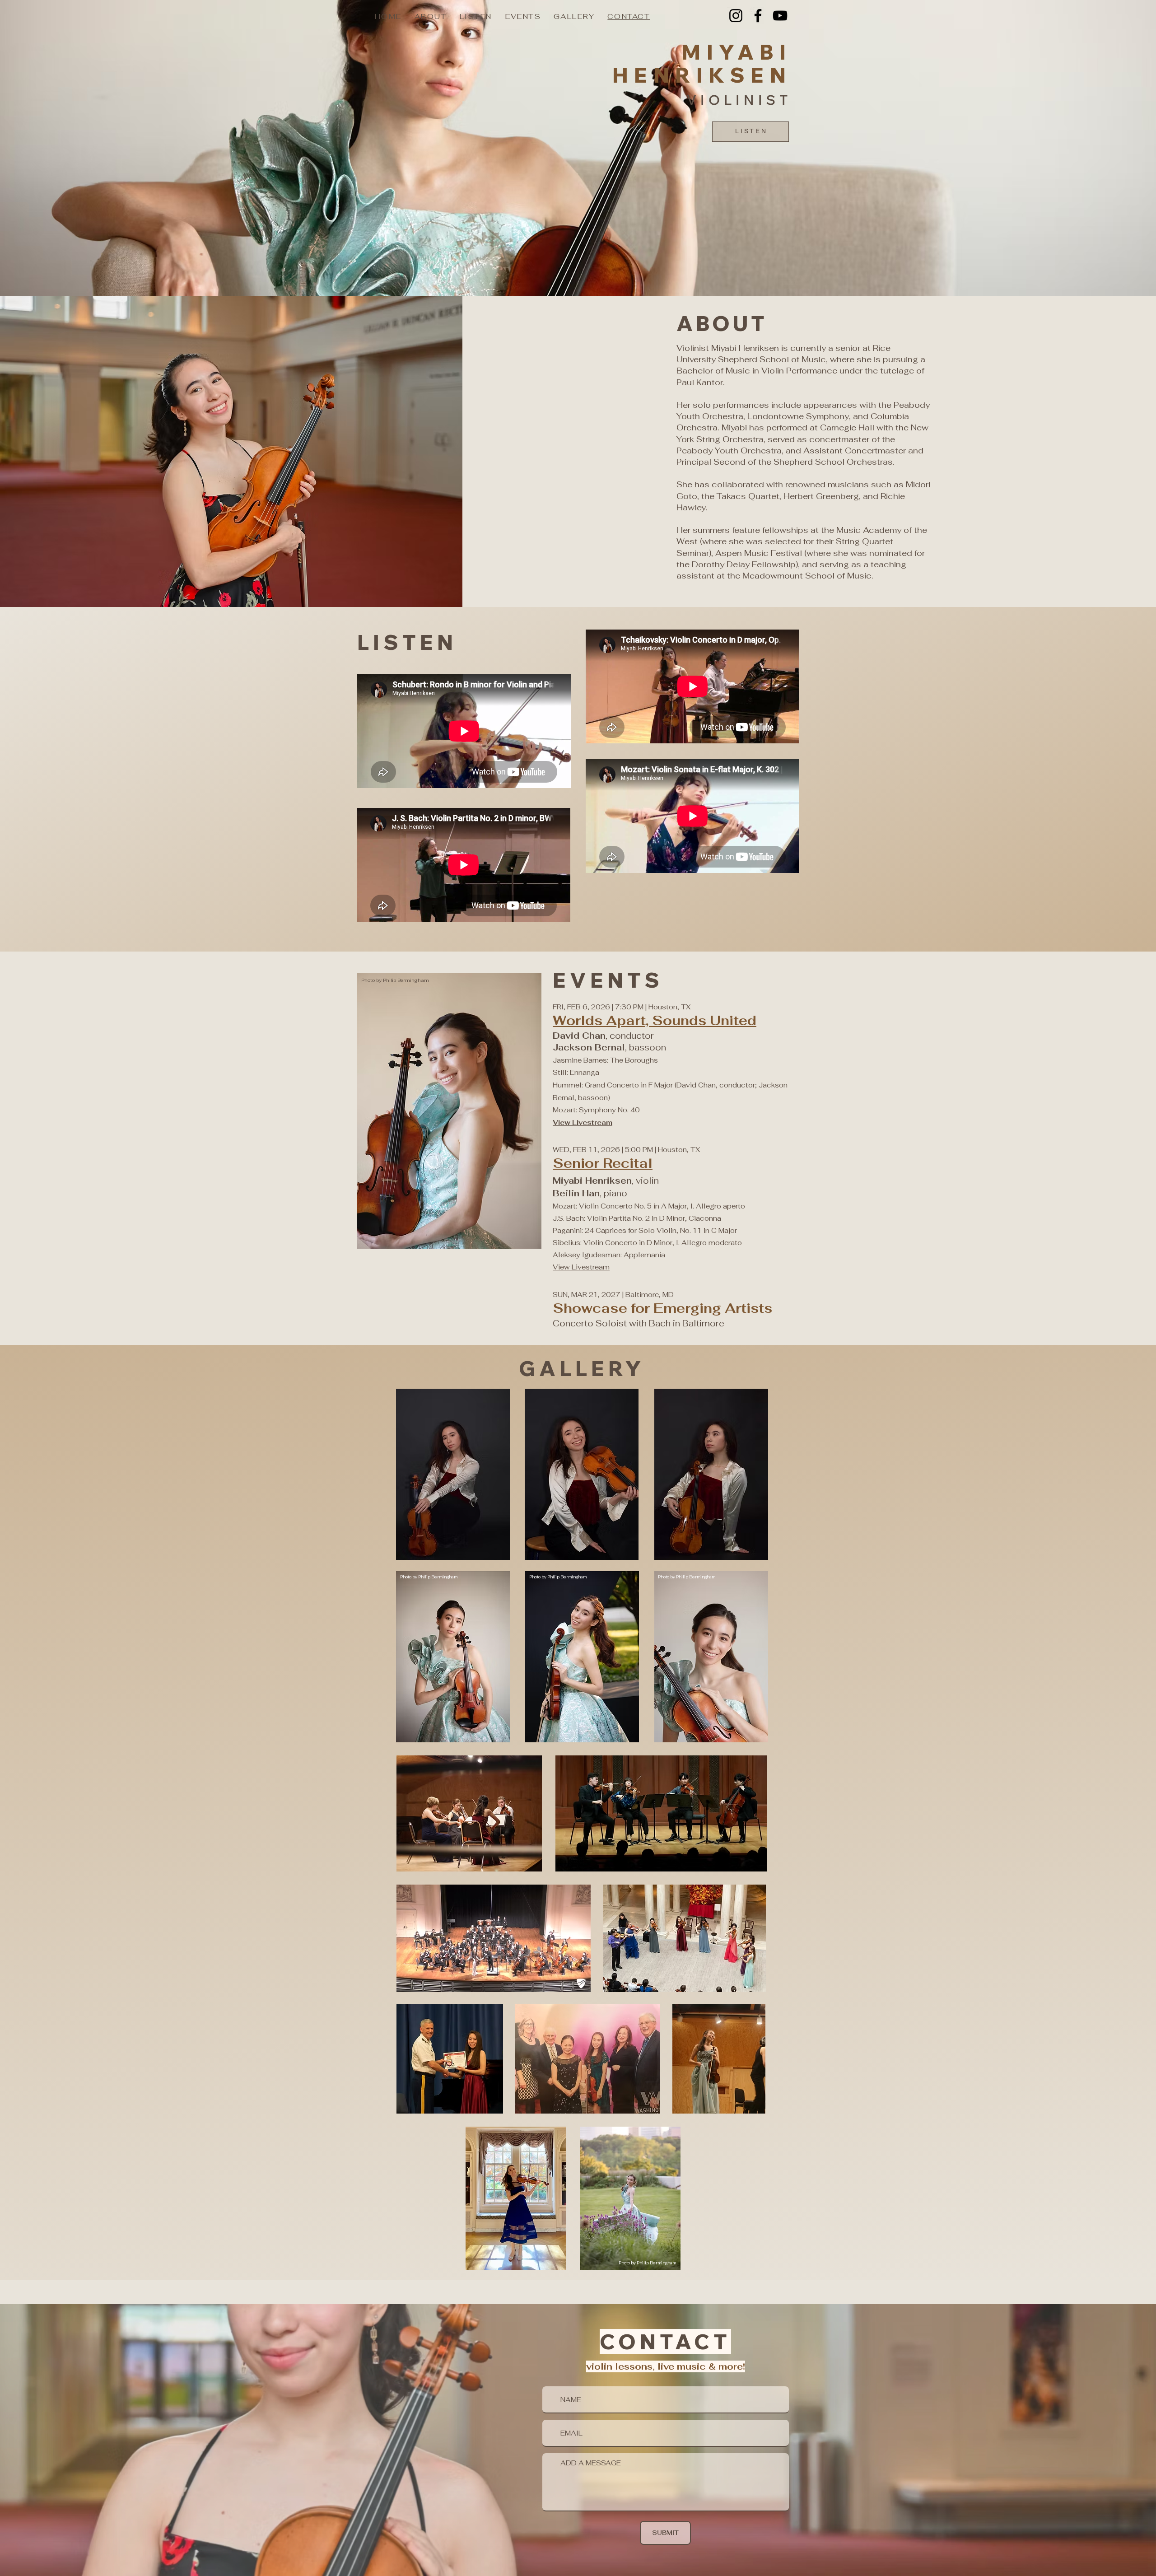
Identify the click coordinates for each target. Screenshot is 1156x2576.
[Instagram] (736, 16)
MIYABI (736, 52)
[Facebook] (758, 16)
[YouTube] (780, 16)
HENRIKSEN (702, 75)
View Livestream (581, 1267)
